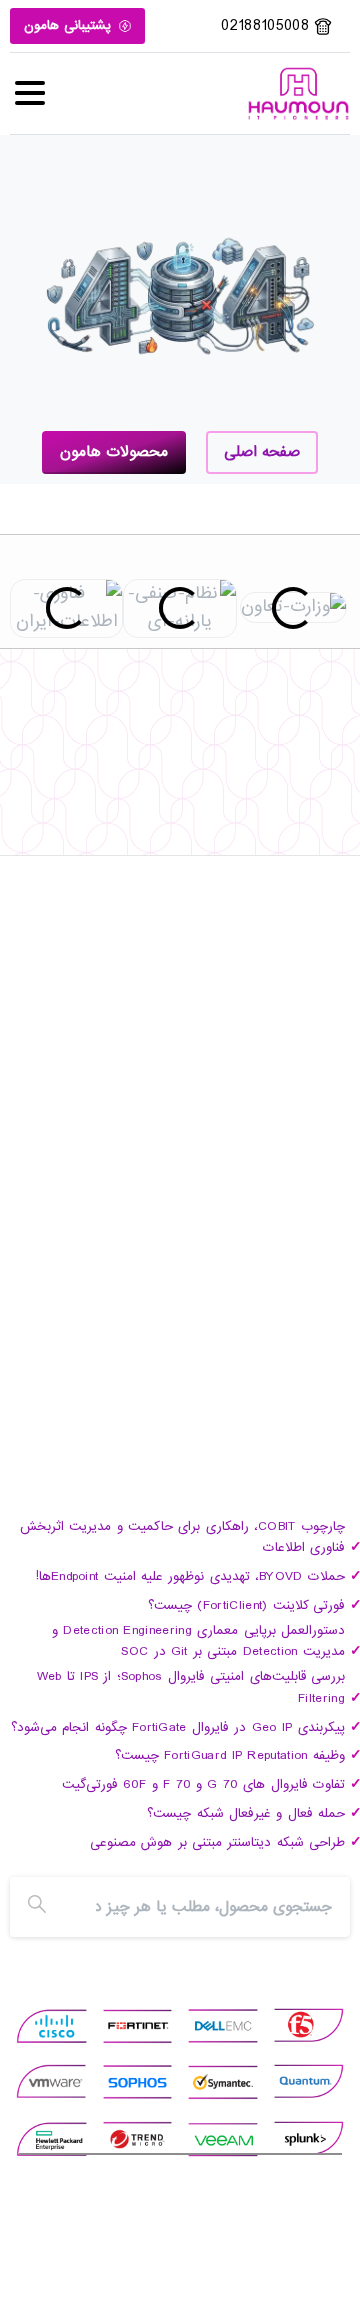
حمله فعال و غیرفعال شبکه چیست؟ (246, 1813)
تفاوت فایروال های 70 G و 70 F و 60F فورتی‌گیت (203, 1784)
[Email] (120, 845)
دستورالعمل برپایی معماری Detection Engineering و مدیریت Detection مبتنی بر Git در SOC (198, 1641)
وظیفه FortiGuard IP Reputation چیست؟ (230, 1755)
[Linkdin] (240, 845)
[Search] (37, 1907)
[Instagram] (200, 845)
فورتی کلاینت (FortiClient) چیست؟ (247, 1605)
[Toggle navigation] (30, 93)
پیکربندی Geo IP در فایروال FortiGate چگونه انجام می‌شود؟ (178, 1727)
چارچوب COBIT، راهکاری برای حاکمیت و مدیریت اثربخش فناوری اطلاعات (182, 1537)
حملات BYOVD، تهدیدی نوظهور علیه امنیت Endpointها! (190, 1576)
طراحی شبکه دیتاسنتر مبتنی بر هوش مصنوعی (217, 1842)
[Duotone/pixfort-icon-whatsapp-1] (160, 845)
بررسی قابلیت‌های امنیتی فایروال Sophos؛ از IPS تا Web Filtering (191, 1687)
